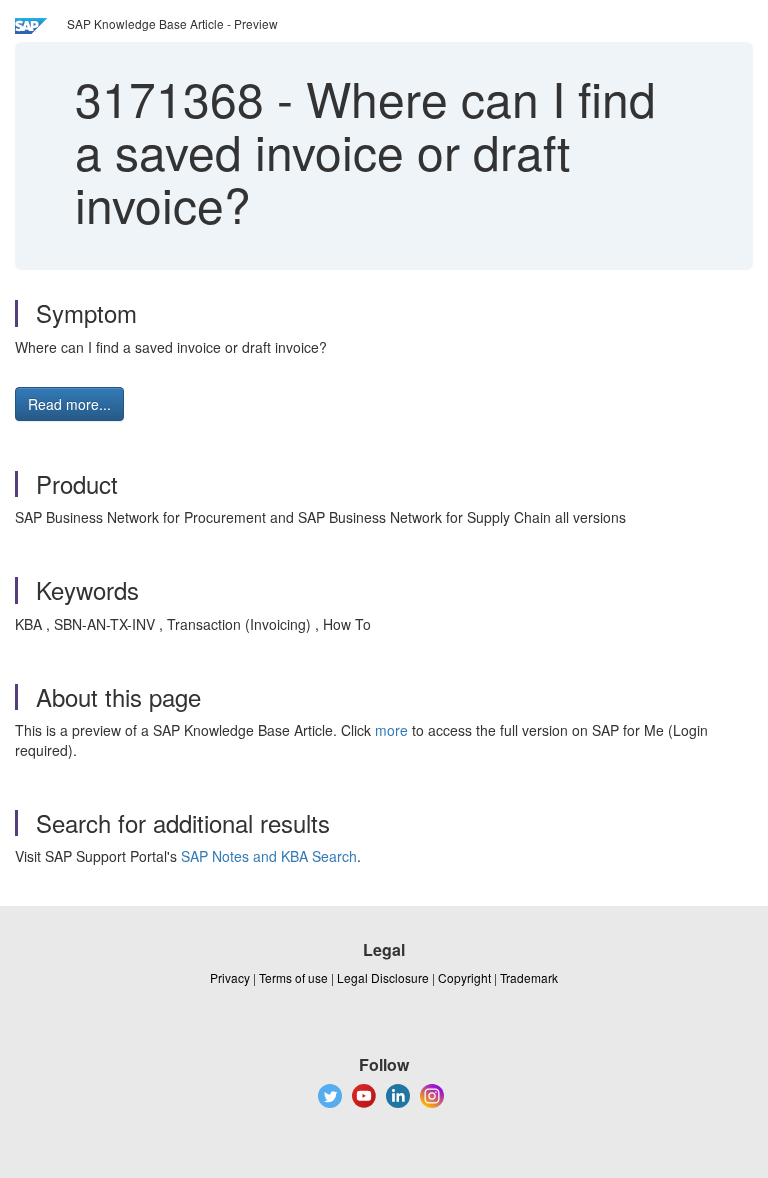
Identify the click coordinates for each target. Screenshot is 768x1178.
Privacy (230, 977)
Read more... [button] (69, 404)
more (391, 730)
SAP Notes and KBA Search (269, 856)
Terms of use (293, 977)
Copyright (464, 977)
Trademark (529, 977)
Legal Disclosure (383, 977)
